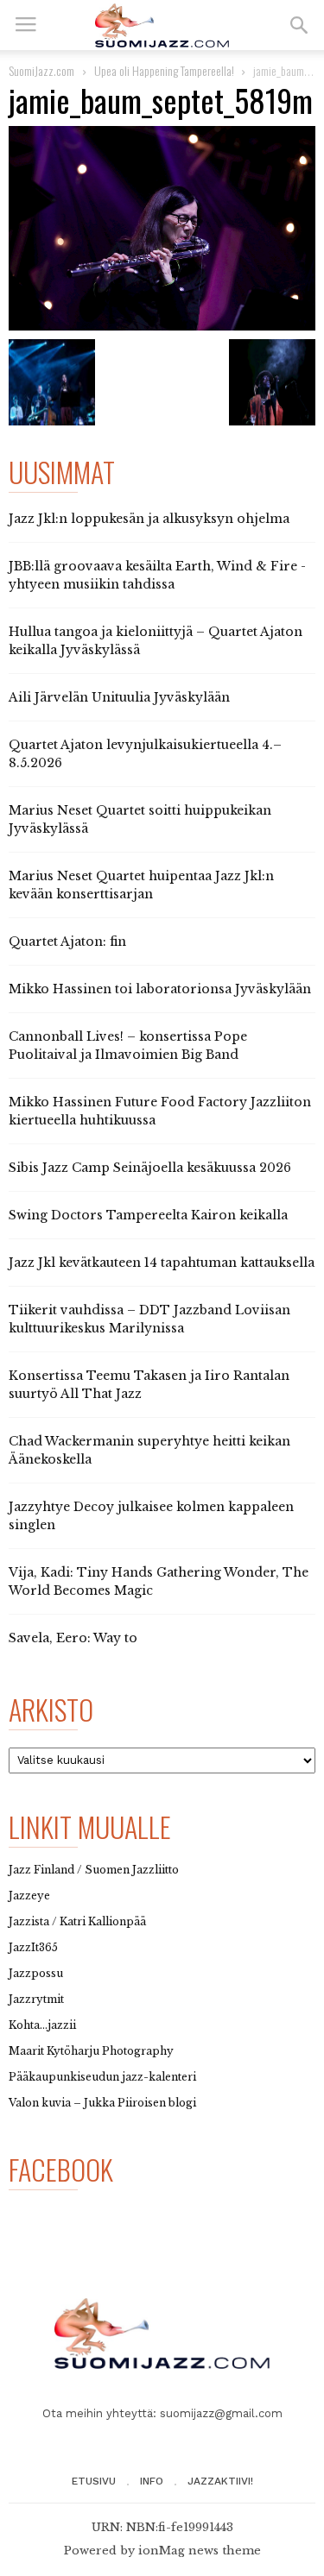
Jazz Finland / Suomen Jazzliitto (94, 1870)
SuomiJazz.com (41, 70)
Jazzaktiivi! (220, 2481)
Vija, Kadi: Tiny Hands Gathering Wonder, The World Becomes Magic (159, 1581)
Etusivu (94, 2481)
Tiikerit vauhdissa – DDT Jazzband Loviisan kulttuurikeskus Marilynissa (149, 1319)
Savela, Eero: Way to (73, 1638)
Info (152, 2481)
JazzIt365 (33, 1947)
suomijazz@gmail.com (221, 2413)
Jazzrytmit (36, 1999)
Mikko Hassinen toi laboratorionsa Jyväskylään (160, 989)
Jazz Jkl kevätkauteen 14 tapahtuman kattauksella (162, 1263)
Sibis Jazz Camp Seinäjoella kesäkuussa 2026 (150, 1168)
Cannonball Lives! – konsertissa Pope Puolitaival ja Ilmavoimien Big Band (128, 1046)
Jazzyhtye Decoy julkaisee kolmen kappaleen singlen (151, 1516)
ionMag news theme (200, 2551)
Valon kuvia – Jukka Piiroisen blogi (102, 2103)
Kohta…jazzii (42, 2025)
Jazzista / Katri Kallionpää (77, 1921)
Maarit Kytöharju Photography (91, 2051)
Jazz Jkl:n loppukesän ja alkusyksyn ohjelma (149, 519)
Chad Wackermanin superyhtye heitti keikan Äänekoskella (149, 1450)
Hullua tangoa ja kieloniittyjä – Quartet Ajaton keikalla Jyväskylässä (156, 641)
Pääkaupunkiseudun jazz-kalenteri (102, 2077)
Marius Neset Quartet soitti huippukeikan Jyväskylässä (140, 819)
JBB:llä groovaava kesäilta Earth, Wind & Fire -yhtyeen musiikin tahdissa (157, 575)
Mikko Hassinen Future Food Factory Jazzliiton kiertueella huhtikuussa (160, 1111)
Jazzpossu (36, 1973)
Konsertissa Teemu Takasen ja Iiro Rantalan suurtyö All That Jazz (149, 1385)
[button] (299, 25)
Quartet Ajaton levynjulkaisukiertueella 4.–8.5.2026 (145, 754)
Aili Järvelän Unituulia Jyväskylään (119, 697)
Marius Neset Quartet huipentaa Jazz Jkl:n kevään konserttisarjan (141, 885)
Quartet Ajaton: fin (67, 942)
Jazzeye (29, 1896)
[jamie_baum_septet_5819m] (162, 228)
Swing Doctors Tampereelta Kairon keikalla (148, 1215)
